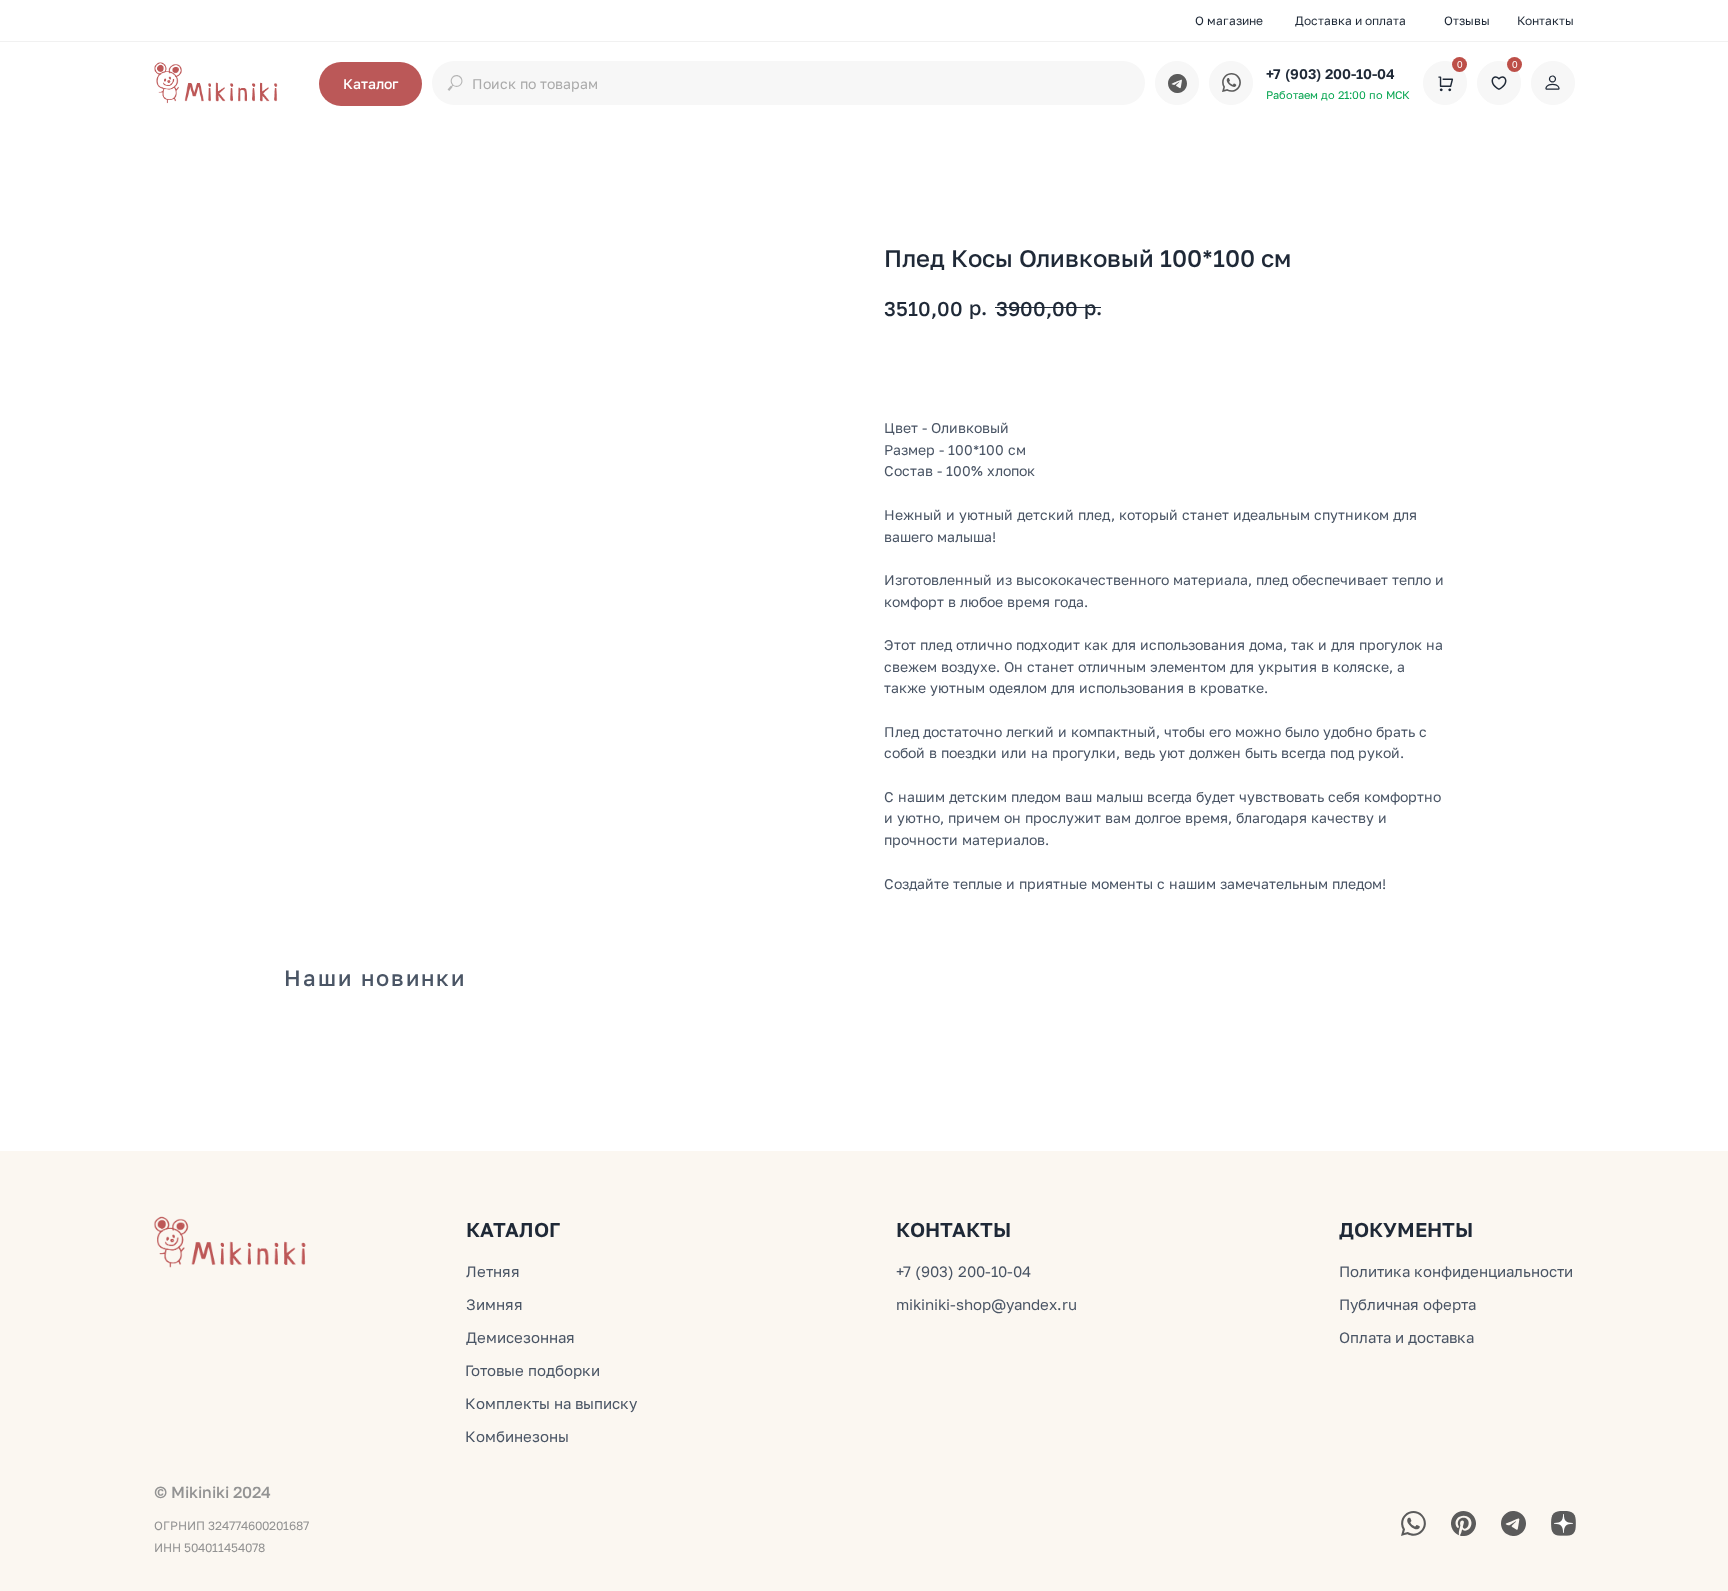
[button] (370, 84)
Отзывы (1467, 20)
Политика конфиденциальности (1456, 1271)
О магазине (1229, 20)
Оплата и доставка (1406, 1337)
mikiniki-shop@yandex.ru (986, 1304)
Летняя (493, 1271)
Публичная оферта (1407, 1304)
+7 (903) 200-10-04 (1330, 73)
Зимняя (494, 1304)
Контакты (1545, 20)
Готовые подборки (532, 1370)
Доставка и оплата (1350, 20)
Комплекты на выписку (551, 1403)
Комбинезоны (517, 1436)
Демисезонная (520, 1337)
